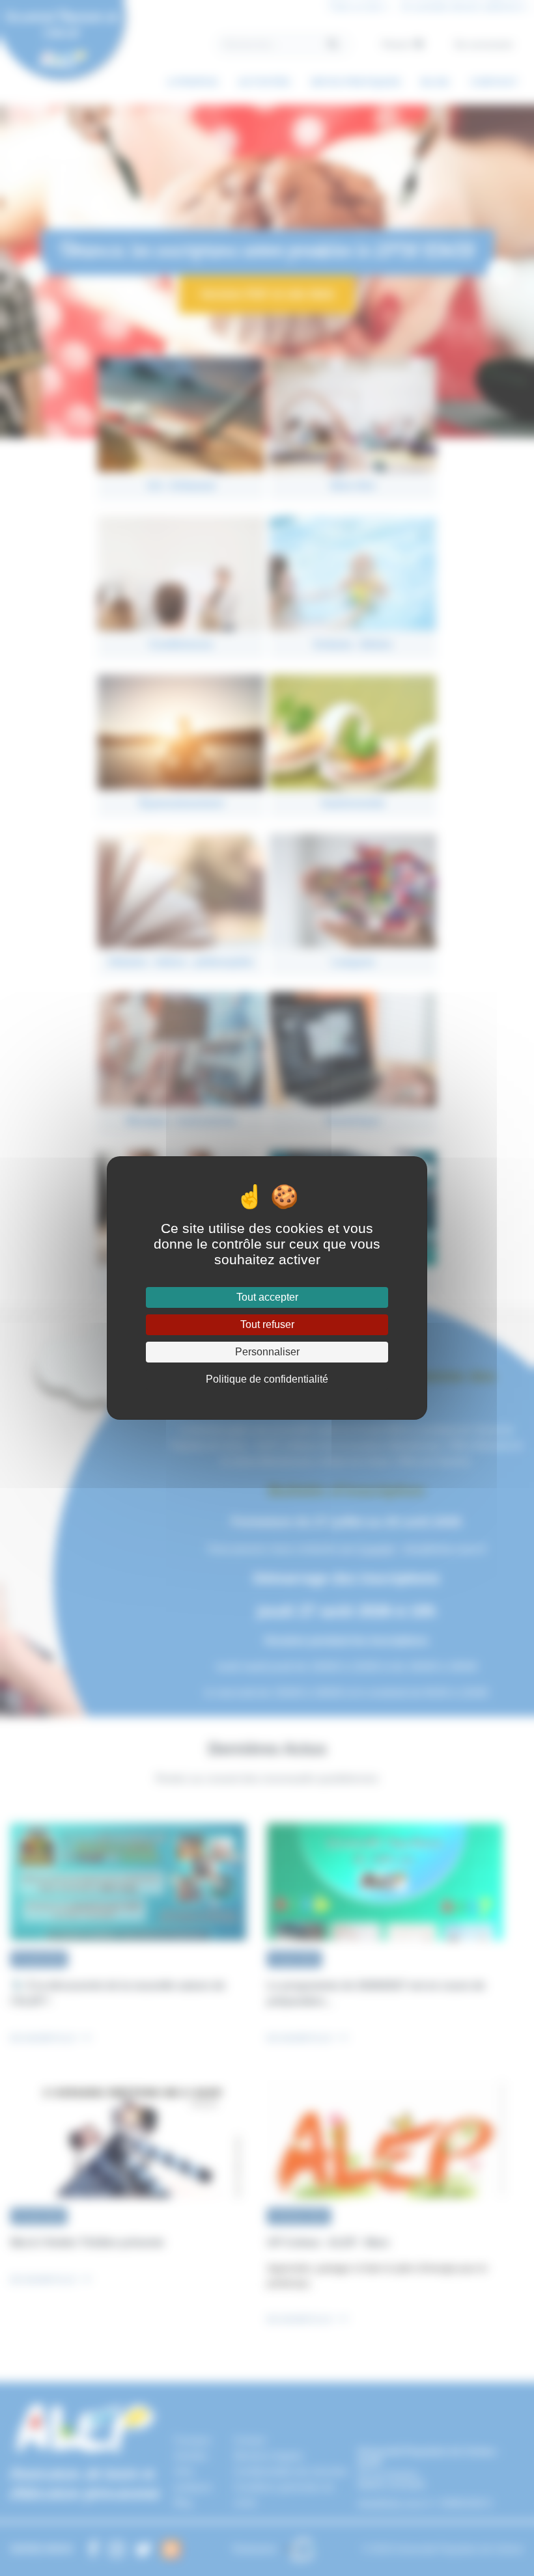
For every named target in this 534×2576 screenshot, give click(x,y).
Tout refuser (267, 1324)
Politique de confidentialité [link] (267, 1379)
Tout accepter (267, 1297)
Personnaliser (267, 1352)
